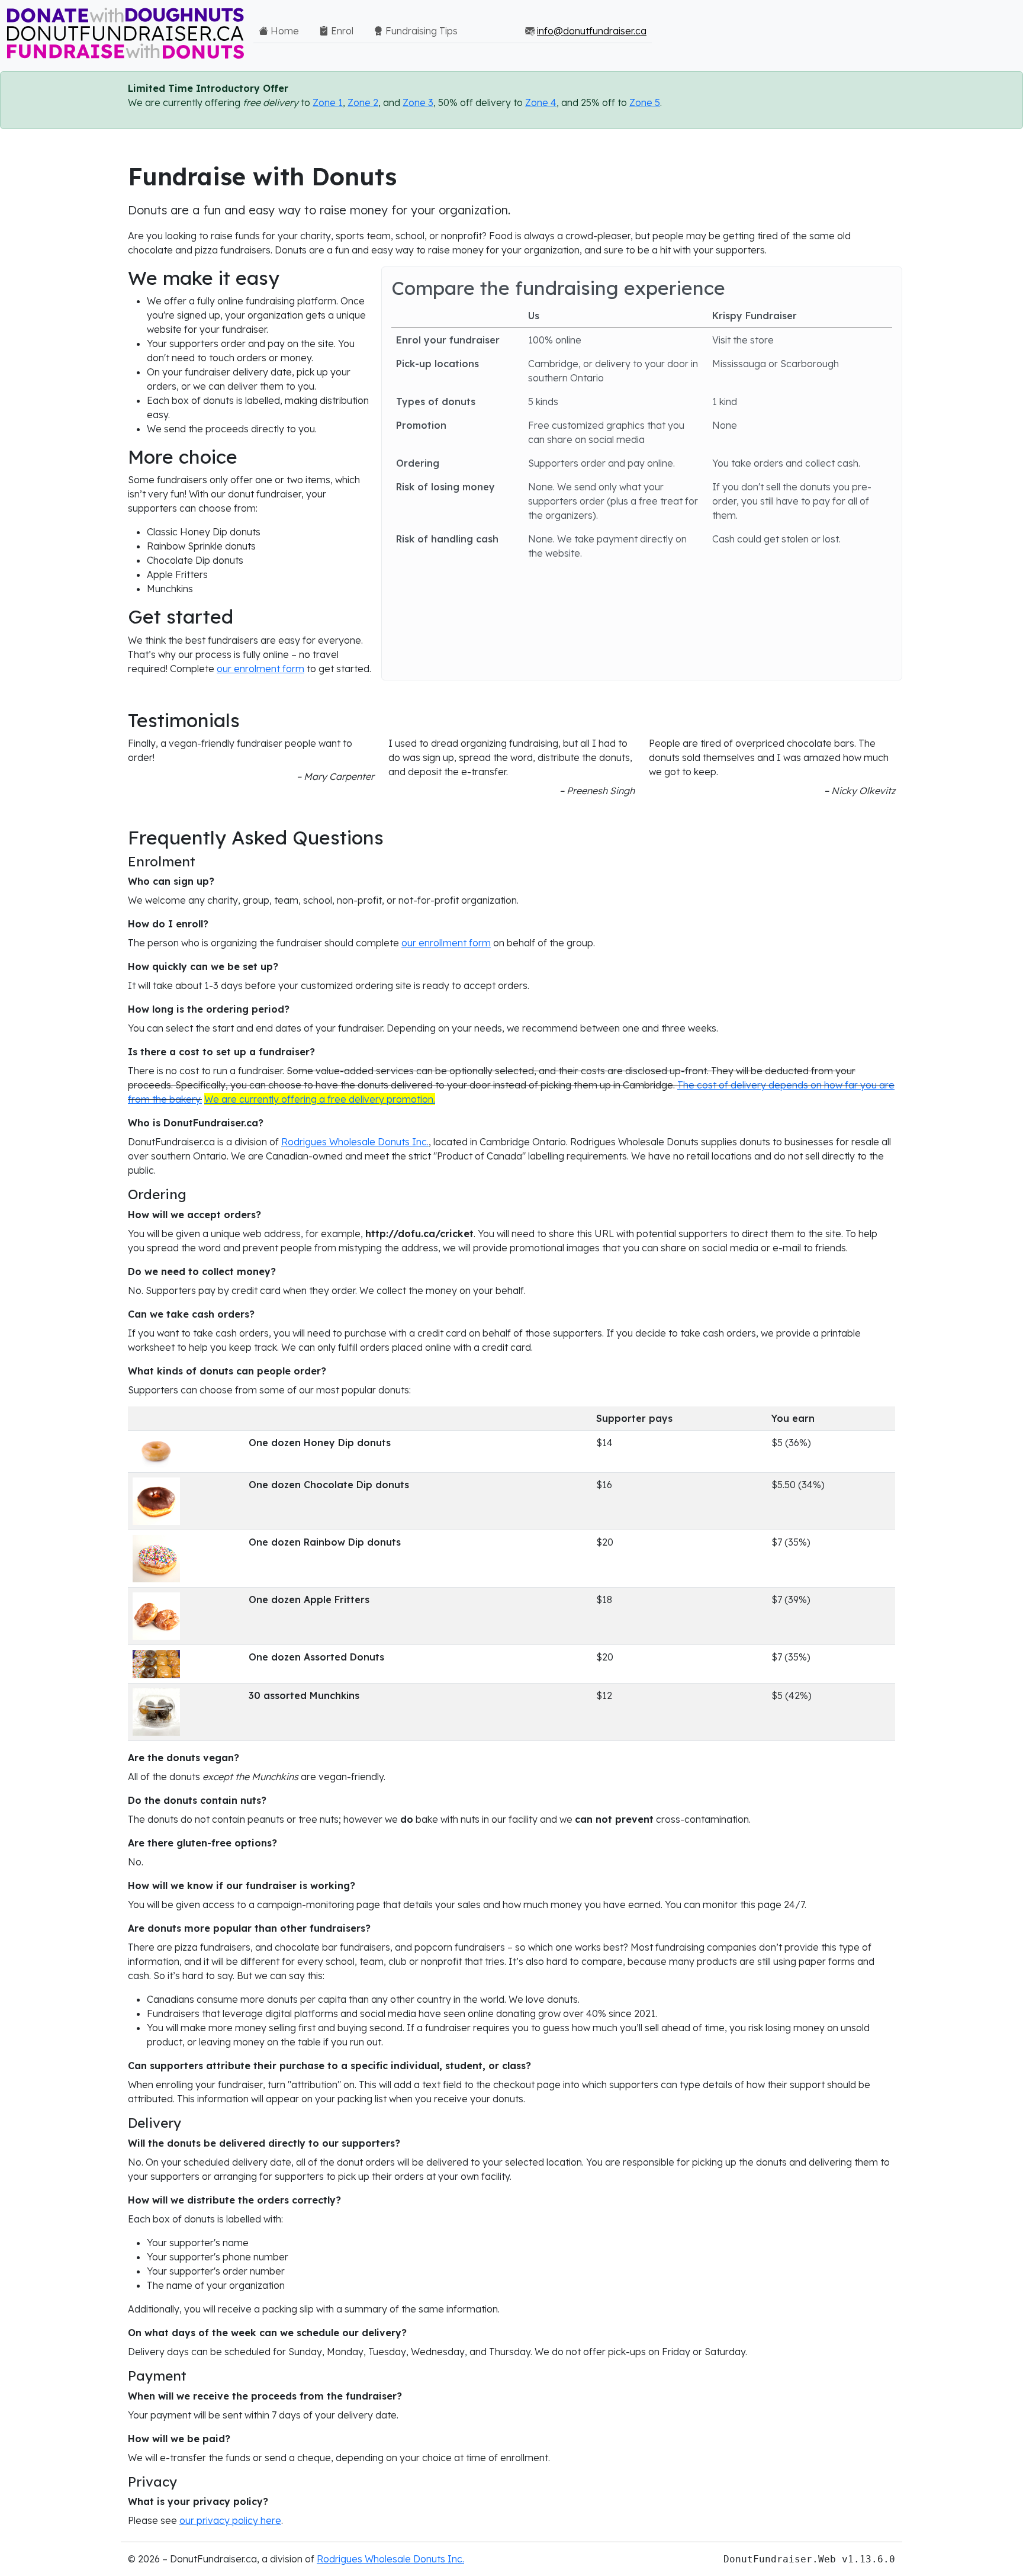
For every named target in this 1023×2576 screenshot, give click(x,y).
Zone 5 (645, 102)
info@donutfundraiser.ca (592, 31)
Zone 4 (541, 102)
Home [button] (284, 31)
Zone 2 (363, 102)
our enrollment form (446, 943)
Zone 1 (328, 102)
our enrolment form (260, 669)
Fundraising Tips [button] (420, 31)
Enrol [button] (341, 31)
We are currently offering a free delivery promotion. (320, 1099)
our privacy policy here (230, 2520)
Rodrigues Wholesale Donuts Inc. (355, 1142)
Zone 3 (418, 102)
